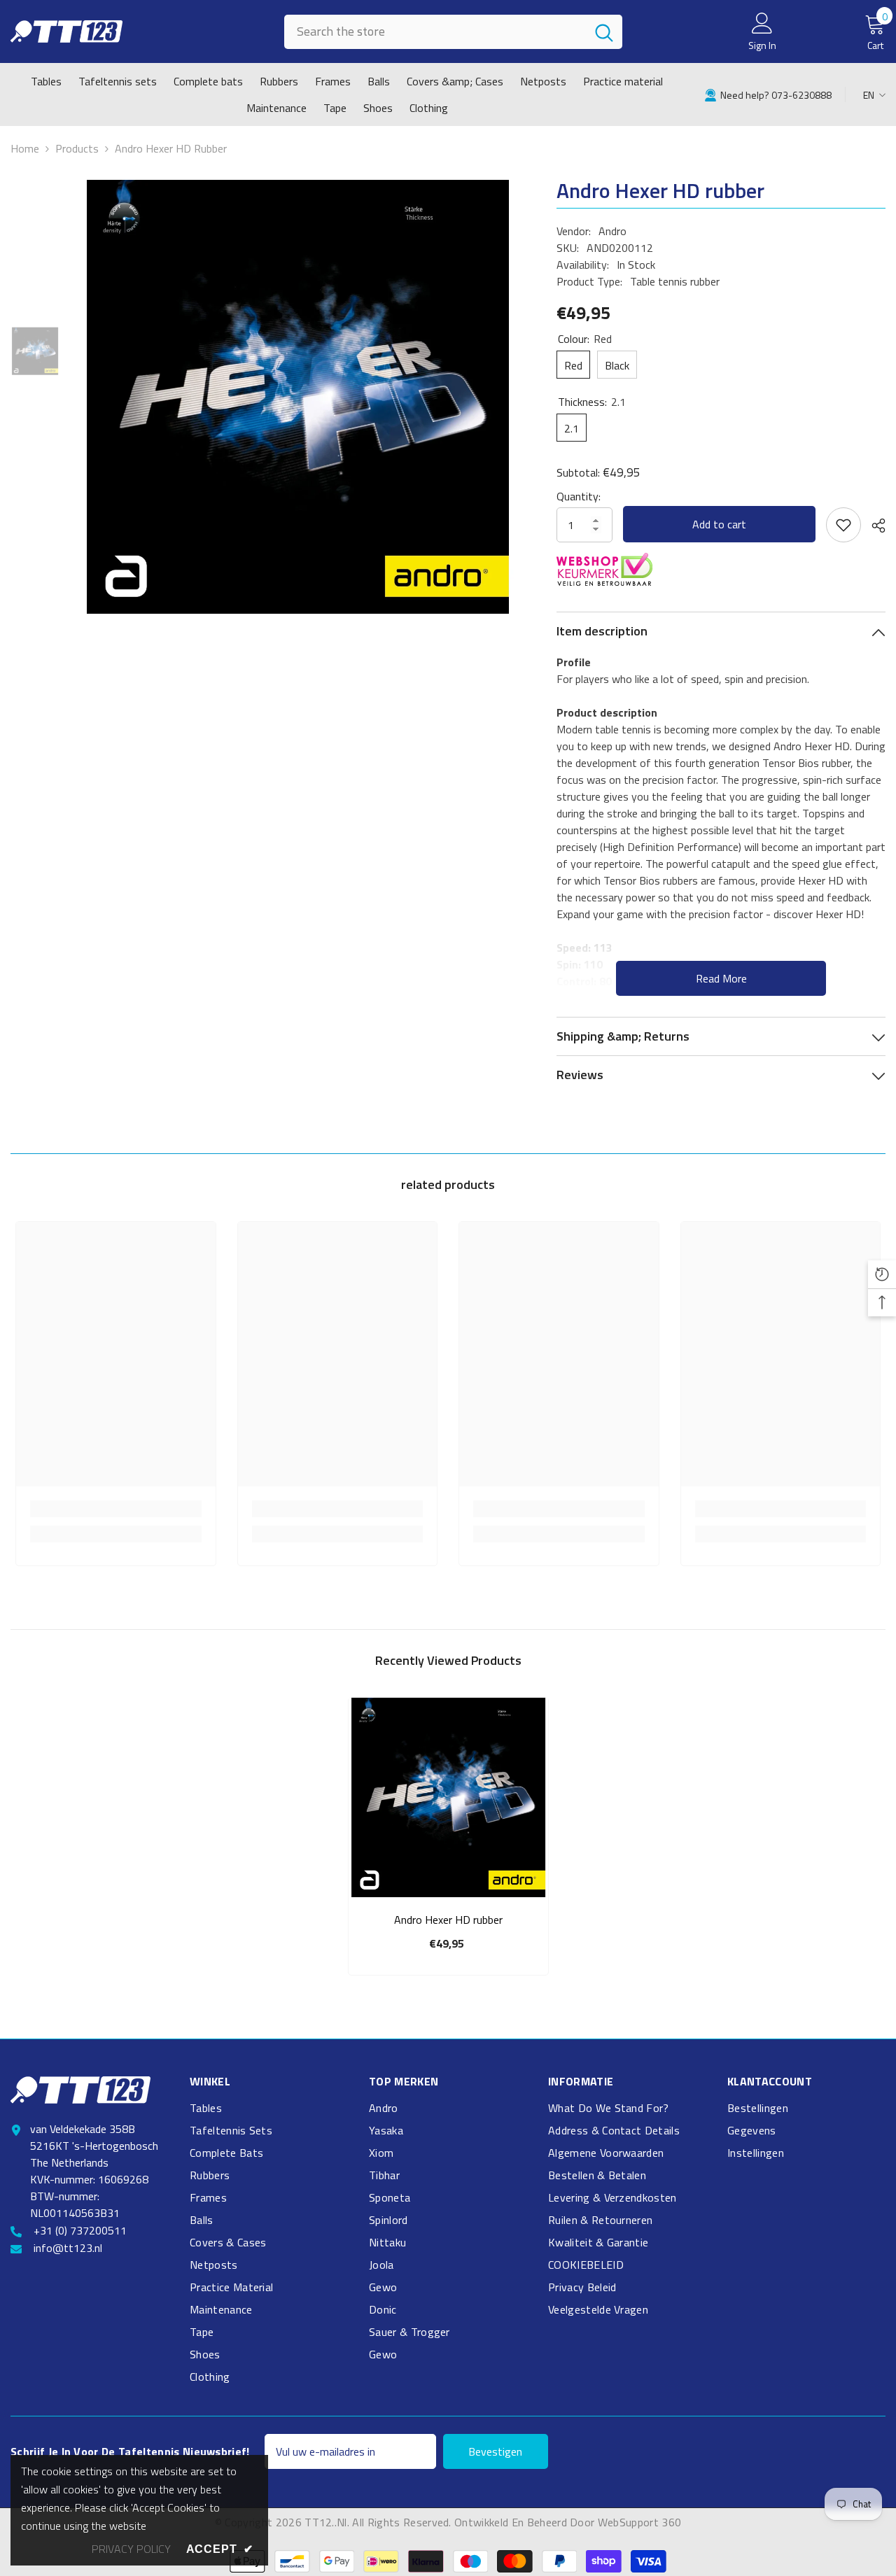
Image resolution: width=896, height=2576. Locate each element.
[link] (768, 94)
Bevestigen (495, 2451)
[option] (297, 397)
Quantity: (579, 496)
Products (77, 148)
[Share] (873, 526)
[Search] (453, 32)
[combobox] (435, 32)
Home (25, 148)
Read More (721, 978)
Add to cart (719, 524)
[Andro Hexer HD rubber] (448, 1797)
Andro (612, 231)
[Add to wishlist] (843, 525)
